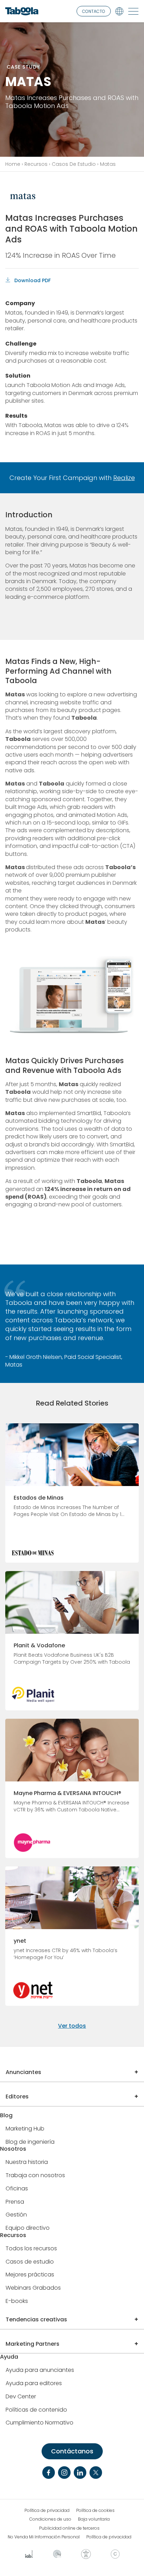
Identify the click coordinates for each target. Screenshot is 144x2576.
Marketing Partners (33, 2344)
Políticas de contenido (36, 2410)
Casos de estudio (30, 2262)
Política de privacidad (47, 2511)
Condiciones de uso (50, 2519)
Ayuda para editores (34, 2384)
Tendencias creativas (36, 2319)
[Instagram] (64, 2473)
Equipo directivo (28, 2228)
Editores (17, 2097)
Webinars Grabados (33, 2288)
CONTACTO (94, 11)
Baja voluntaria (94, 2519)
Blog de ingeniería (30, 2142)
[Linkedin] (80, 2473)
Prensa (15, 2202)
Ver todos (72, 2026)
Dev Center (21, 2397)
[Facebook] (49, 2473)
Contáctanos (72, 2451)
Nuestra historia (27, 2162)
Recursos (36, 164)
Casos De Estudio (74, 164)
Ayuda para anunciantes (40, 2370)
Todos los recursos (31, 2249)
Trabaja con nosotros (35, 2176)
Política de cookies (95, 2511)
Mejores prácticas (30, 2275)
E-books (17, 2301)
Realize (124, 478)
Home (13, 164)
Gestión (16, 2215)
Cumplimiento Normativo (39, 2423)
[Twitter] (96, 2473)
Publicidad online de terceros (69, 2528)
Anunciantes (23, 2072)
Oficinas (17, 2189)
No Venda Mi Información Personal (44, 2537)
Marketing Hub (25, 2129)
